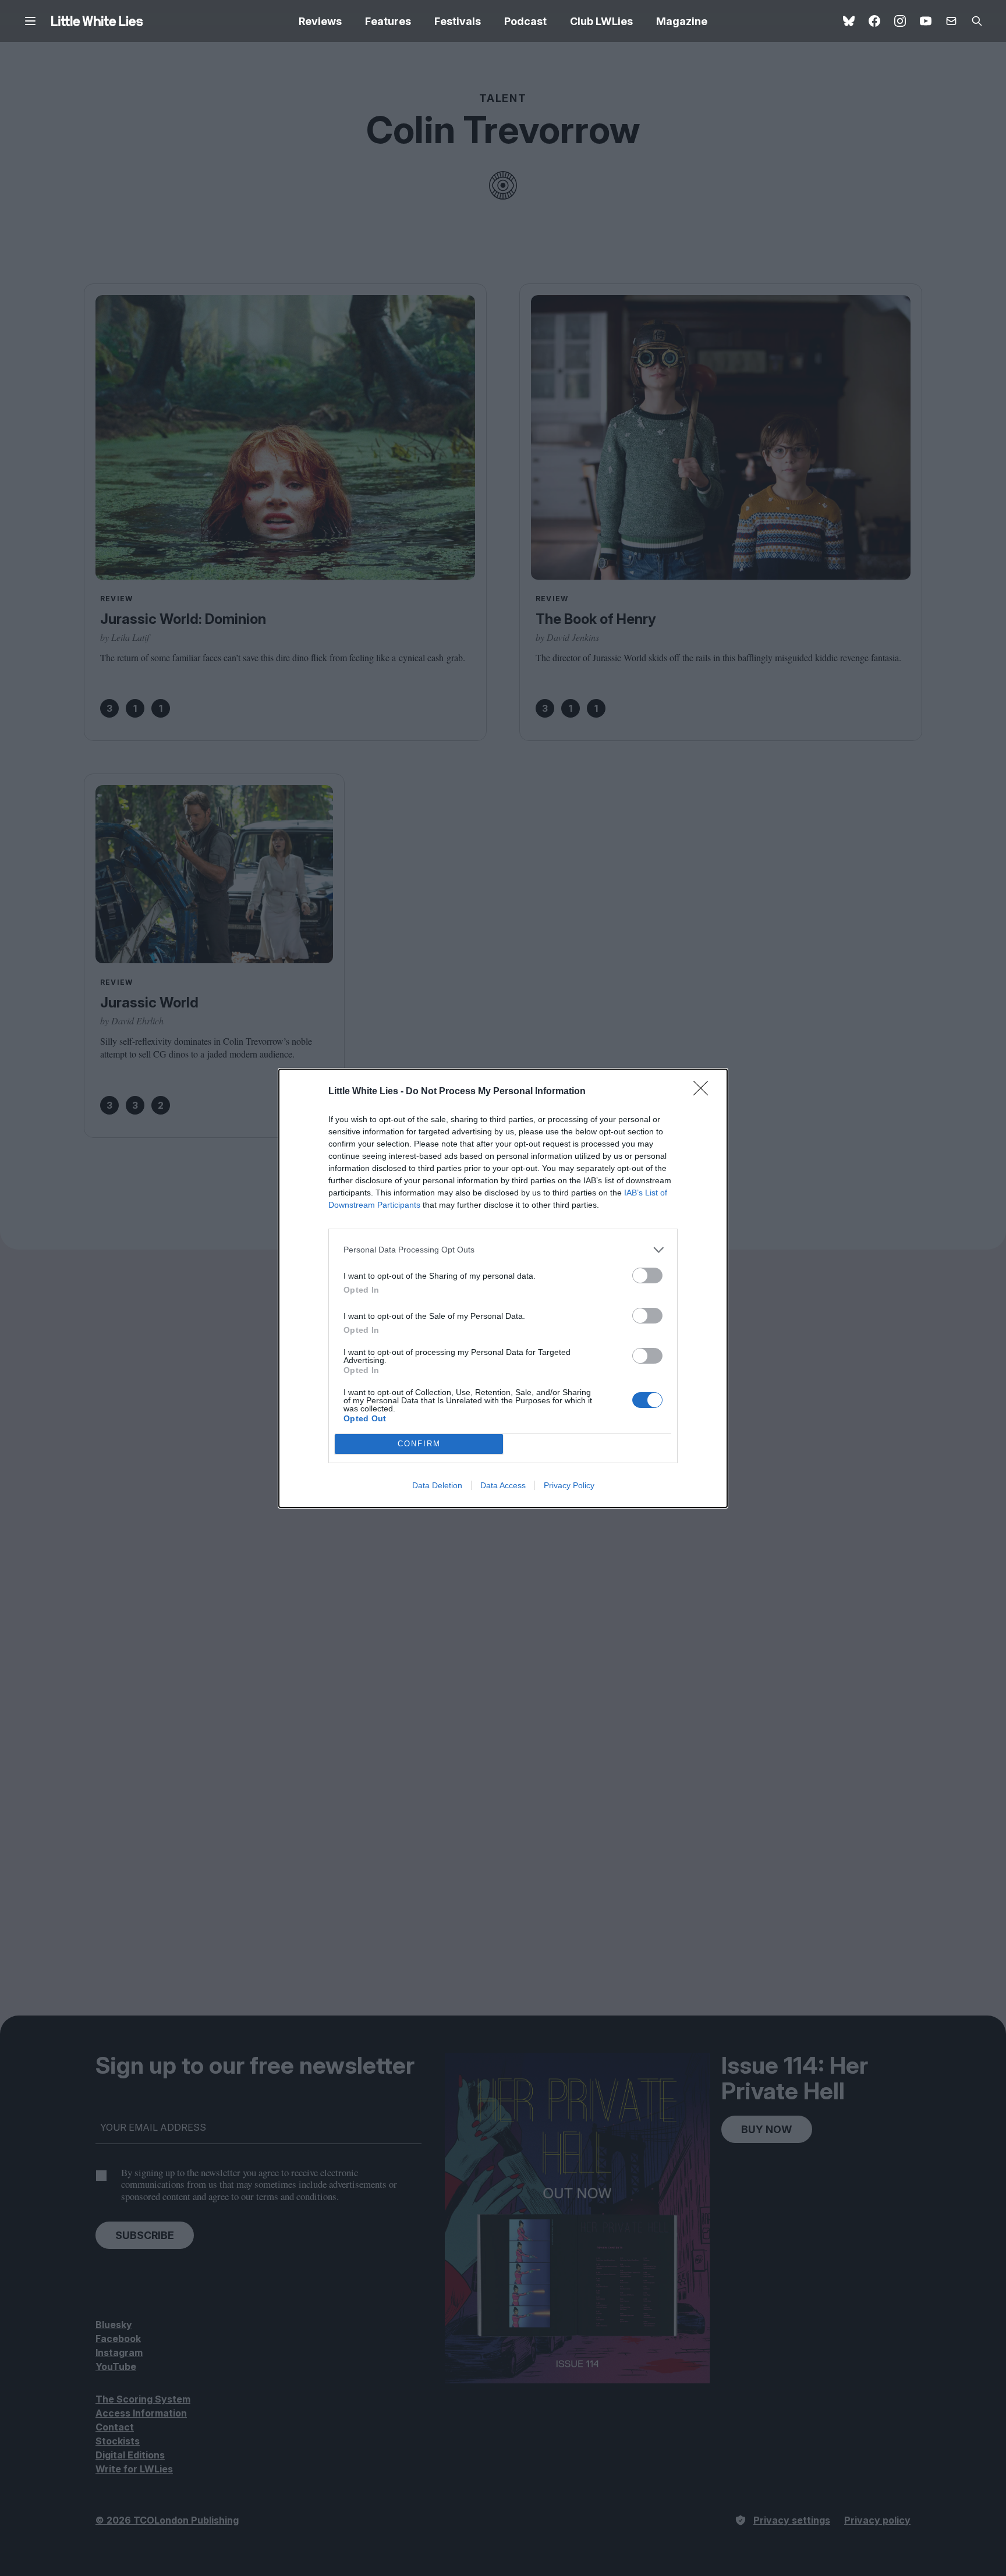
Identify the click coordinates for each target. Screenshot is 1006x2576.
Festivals (458, 21)
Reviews (320, 21)
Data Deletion (437, 1485)
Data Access (503, 1485)
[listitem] (503, 1250)
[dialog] (503, 1288)
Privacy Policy (569, 1485)
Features (388, 21)
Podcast (525, 21)
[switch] (647, 1275)
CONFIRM (419, 1444)
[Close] (704, 1092)
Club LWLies (601, 21)
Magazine (682, 21)
